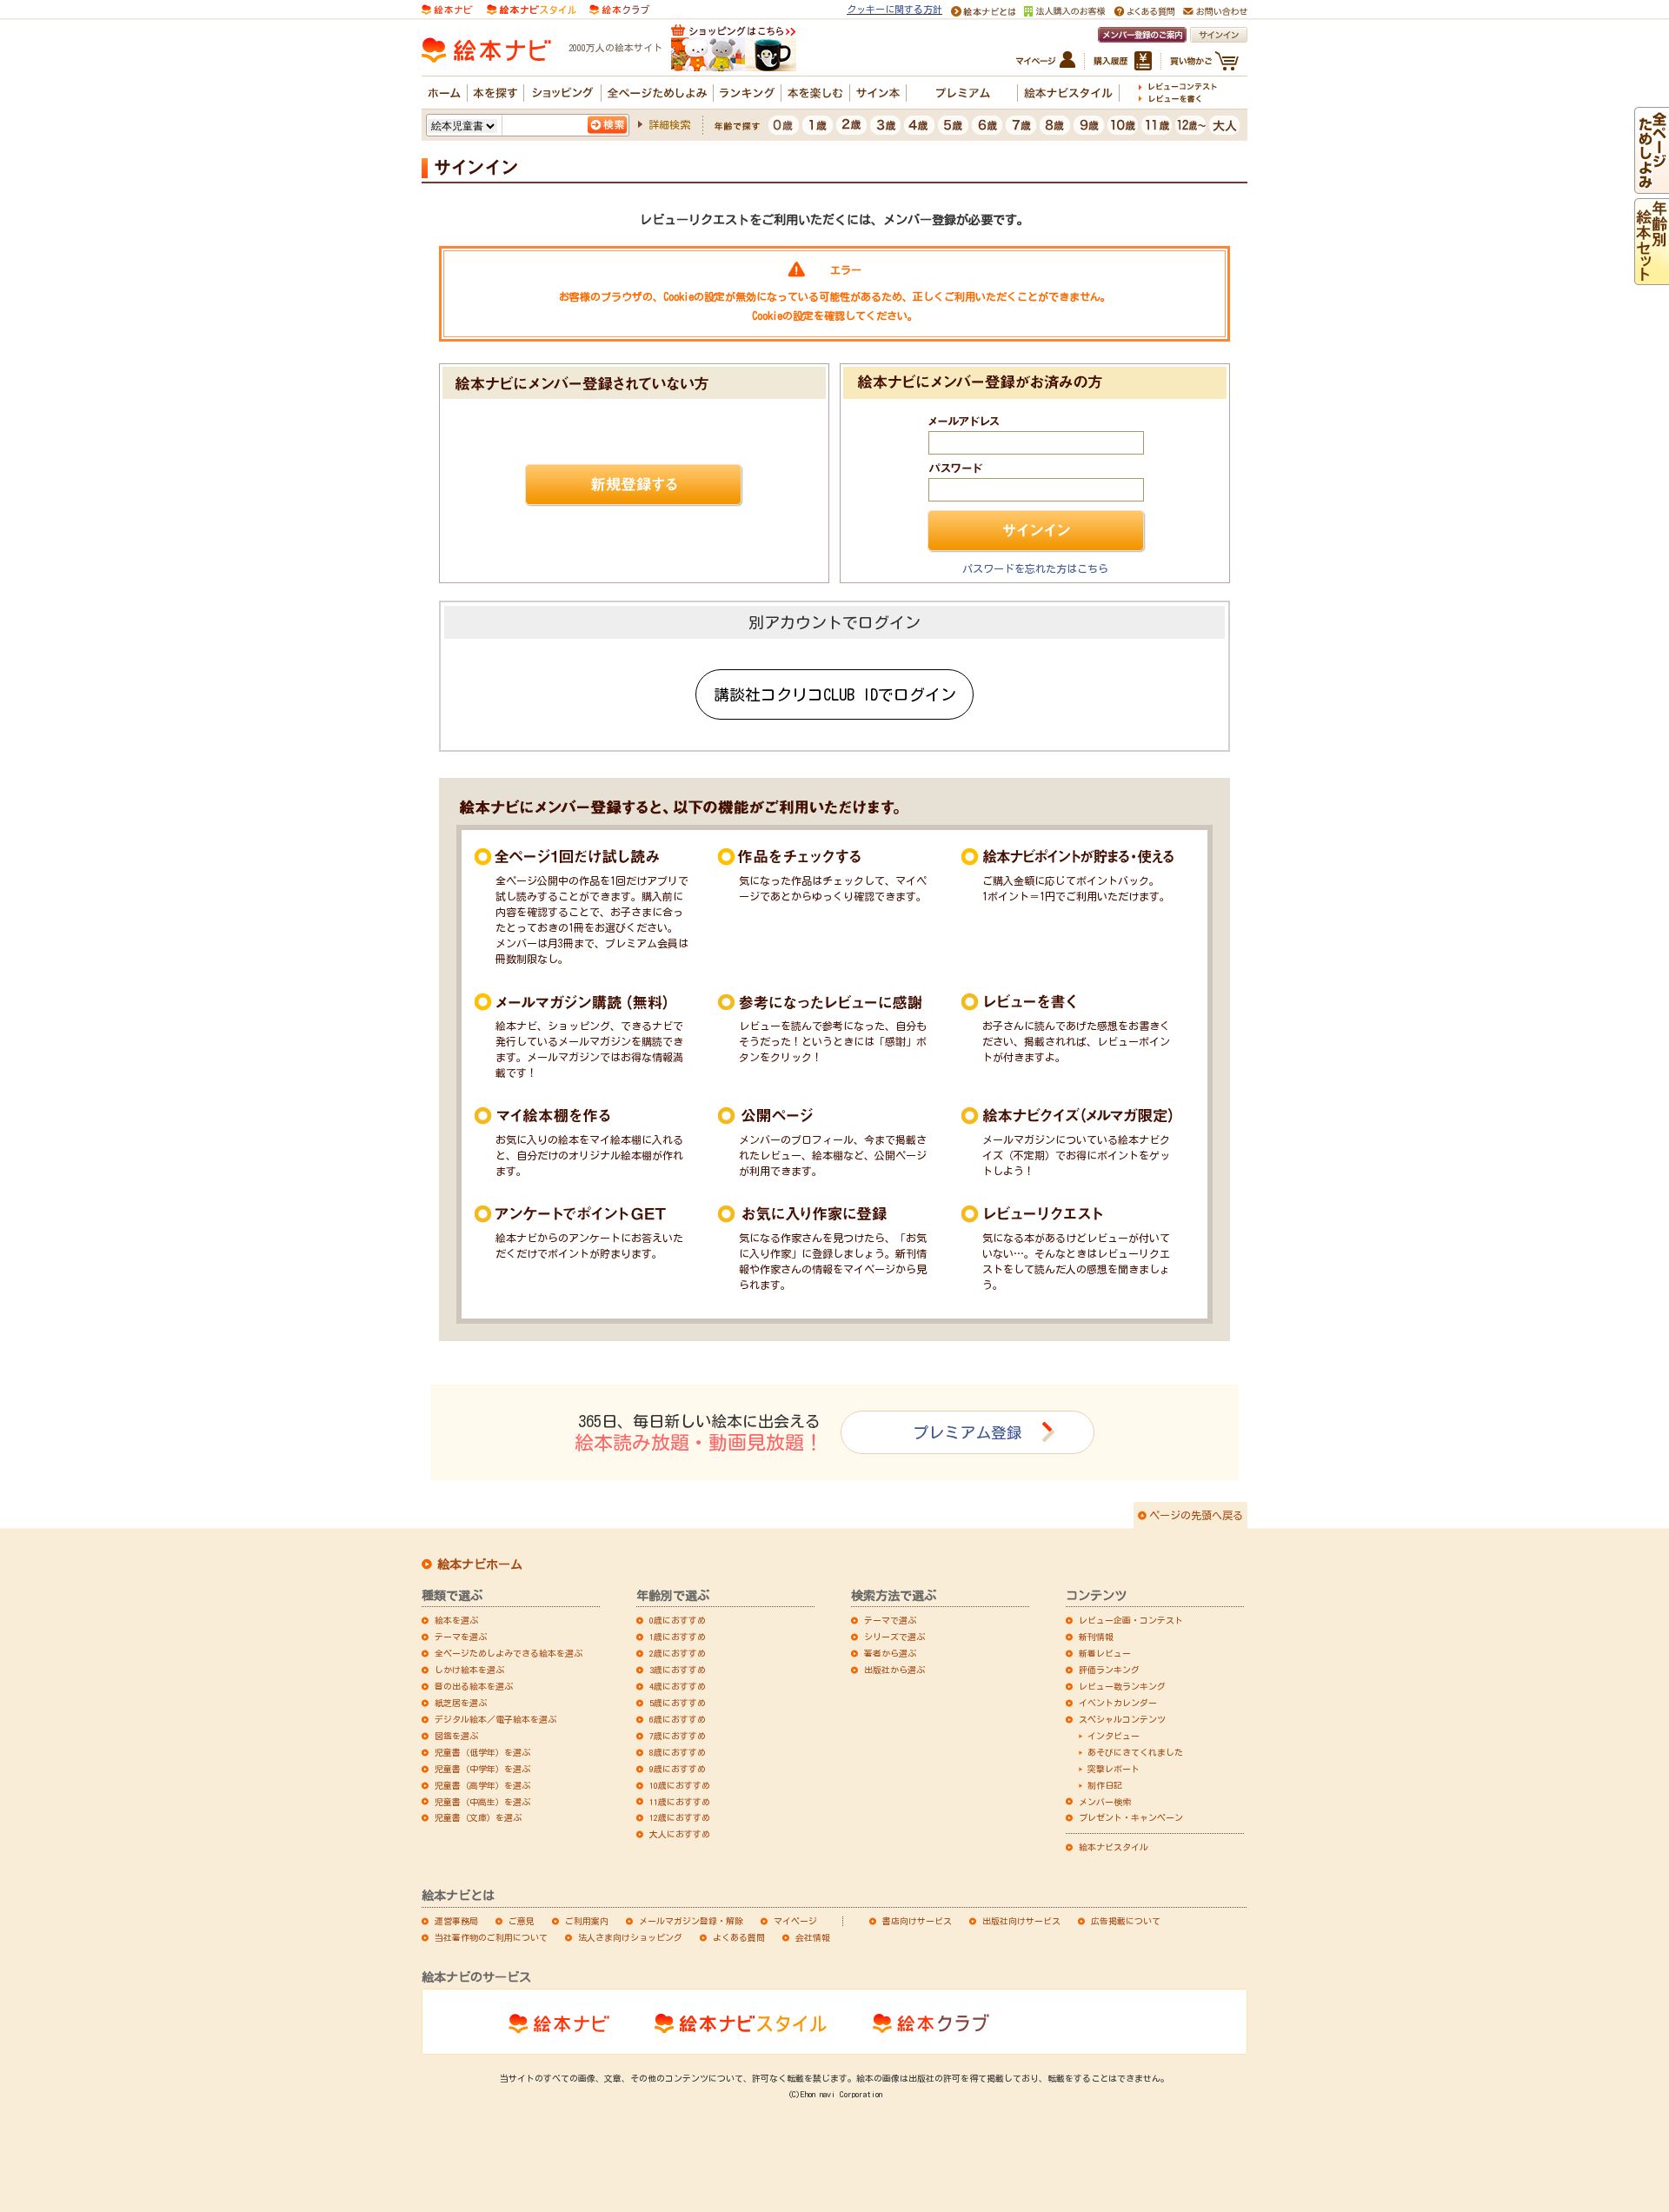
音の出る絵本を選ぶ (474, 1686)
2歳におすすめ (678, 1653)
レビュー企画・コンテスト (1131, 1620)
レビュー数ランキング (1122, 1686)
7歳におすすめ (678, 1736)
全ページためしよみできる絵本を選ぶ (509, 1653)
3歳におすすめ (678, 1670)
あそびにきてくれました (1135, 1752)
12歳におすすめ (680, 1817)
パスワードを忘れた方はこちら (1035, 568)
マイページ (795, 1921)
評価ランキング (1109, 1670)
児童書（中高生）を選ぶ (482, 1802)
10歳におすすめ (680, 1785)
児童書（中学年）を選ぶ (482, 1769)
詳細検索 (669, 124)
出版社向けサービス (1021, 1921)
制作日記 (1105, 1785)
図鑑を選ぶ (456, 1736)
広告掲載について (1126, 1921)
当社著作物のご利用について (491, 1937)
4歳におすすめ (678, 1686)
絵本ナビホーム (480, 1564)
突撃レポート (1114, 1769)
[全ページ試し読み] (1652, 186)
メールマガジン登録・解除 (691, 1921)
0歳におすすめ (678, 1620)
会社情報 (813, 1937)
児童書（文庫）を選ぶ (478, 1817)
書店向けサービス (917, 1921)
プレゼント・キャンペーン (1131, 1817)
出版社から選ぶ (894, 1670)
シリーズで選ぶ (894, 1637)
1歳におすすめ (678, 1637)
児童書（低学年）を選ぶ (482, 1752)
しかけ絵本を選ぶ (469, 1670)
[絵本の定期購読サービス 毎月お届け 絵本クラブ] (619, 8)
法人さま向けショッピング (630, 1937)
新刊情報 (1096, 1637)
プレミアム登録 (967, 1432)
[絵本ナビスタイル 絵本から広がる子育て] (531, 8)
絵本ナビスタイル (1114, 1847)
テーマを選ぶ (461, 1637)
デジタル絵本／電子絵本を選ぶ (495, 1719)
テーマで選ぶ (890, 1620)
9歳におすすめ (678, 1769)
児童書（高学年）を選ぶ (482, 1785)
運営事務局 (456, 1921)
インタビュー (1114, 1736)
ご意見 (522, 1921)
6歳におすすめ (678, 1719)
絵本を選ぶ (456, 1620)
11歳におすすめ (680, 1802)
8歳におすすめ (678, 1752)
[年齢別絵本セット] (1652, 277)
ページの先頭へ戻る (1196, 1515)
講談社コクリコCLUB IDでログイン (835, 694)
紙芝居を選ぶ (461, 1703)
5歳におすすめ (678, 1703)
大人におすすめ (680, 1834)
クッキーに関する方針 (894, 9)
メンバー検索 (1105, 1802)
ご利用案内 (587, 1921)
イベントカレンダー (1118, 1703)
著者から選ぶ (890, 1653)
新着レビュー (1105, 1653)
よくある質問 (739, 1937)
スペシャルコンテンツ (1122, 1719)
